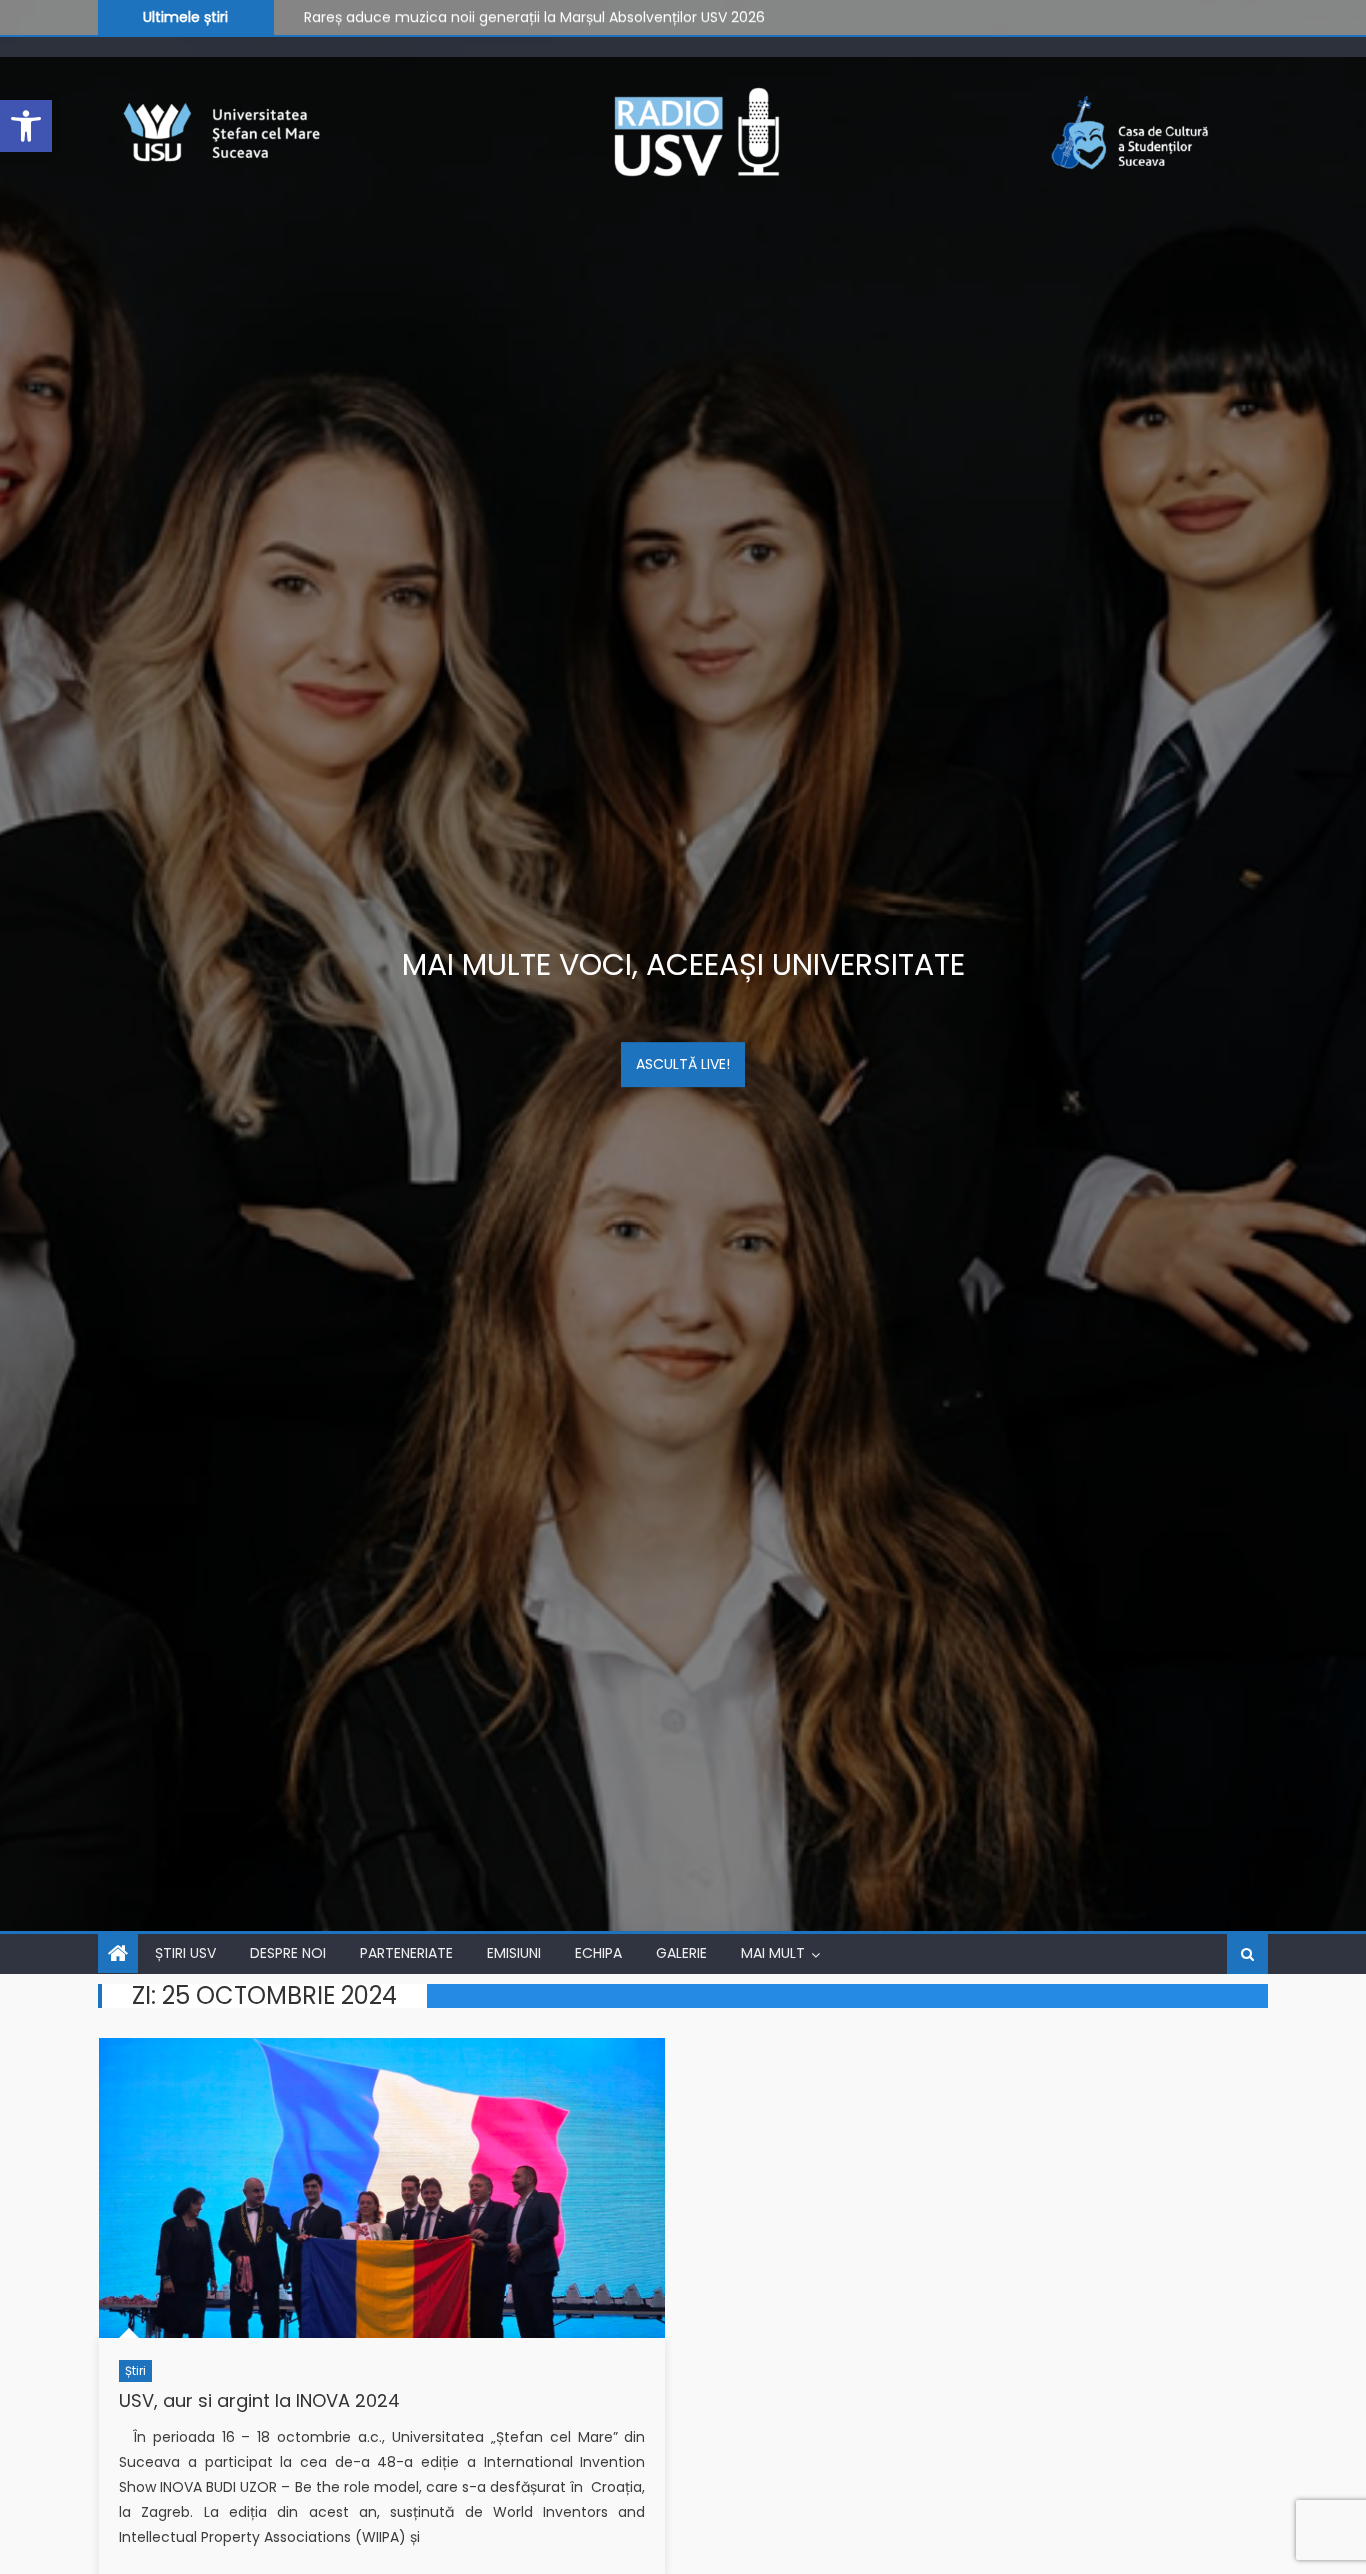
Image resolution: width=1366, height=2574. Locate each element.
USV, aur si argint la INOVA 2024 (259, 2400)
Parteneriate (406, 1953)
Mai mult (773, 1953)
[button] (26, 126)
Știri (135, 2370)
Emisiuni (514, 1953)
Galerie (681, 1953)
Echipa (598, 1953)
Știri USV (185, 1953)
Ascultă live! (683, 1064)
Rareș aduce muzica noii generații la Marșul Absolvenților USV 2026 (534, 15)
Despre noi (288, 1953)
